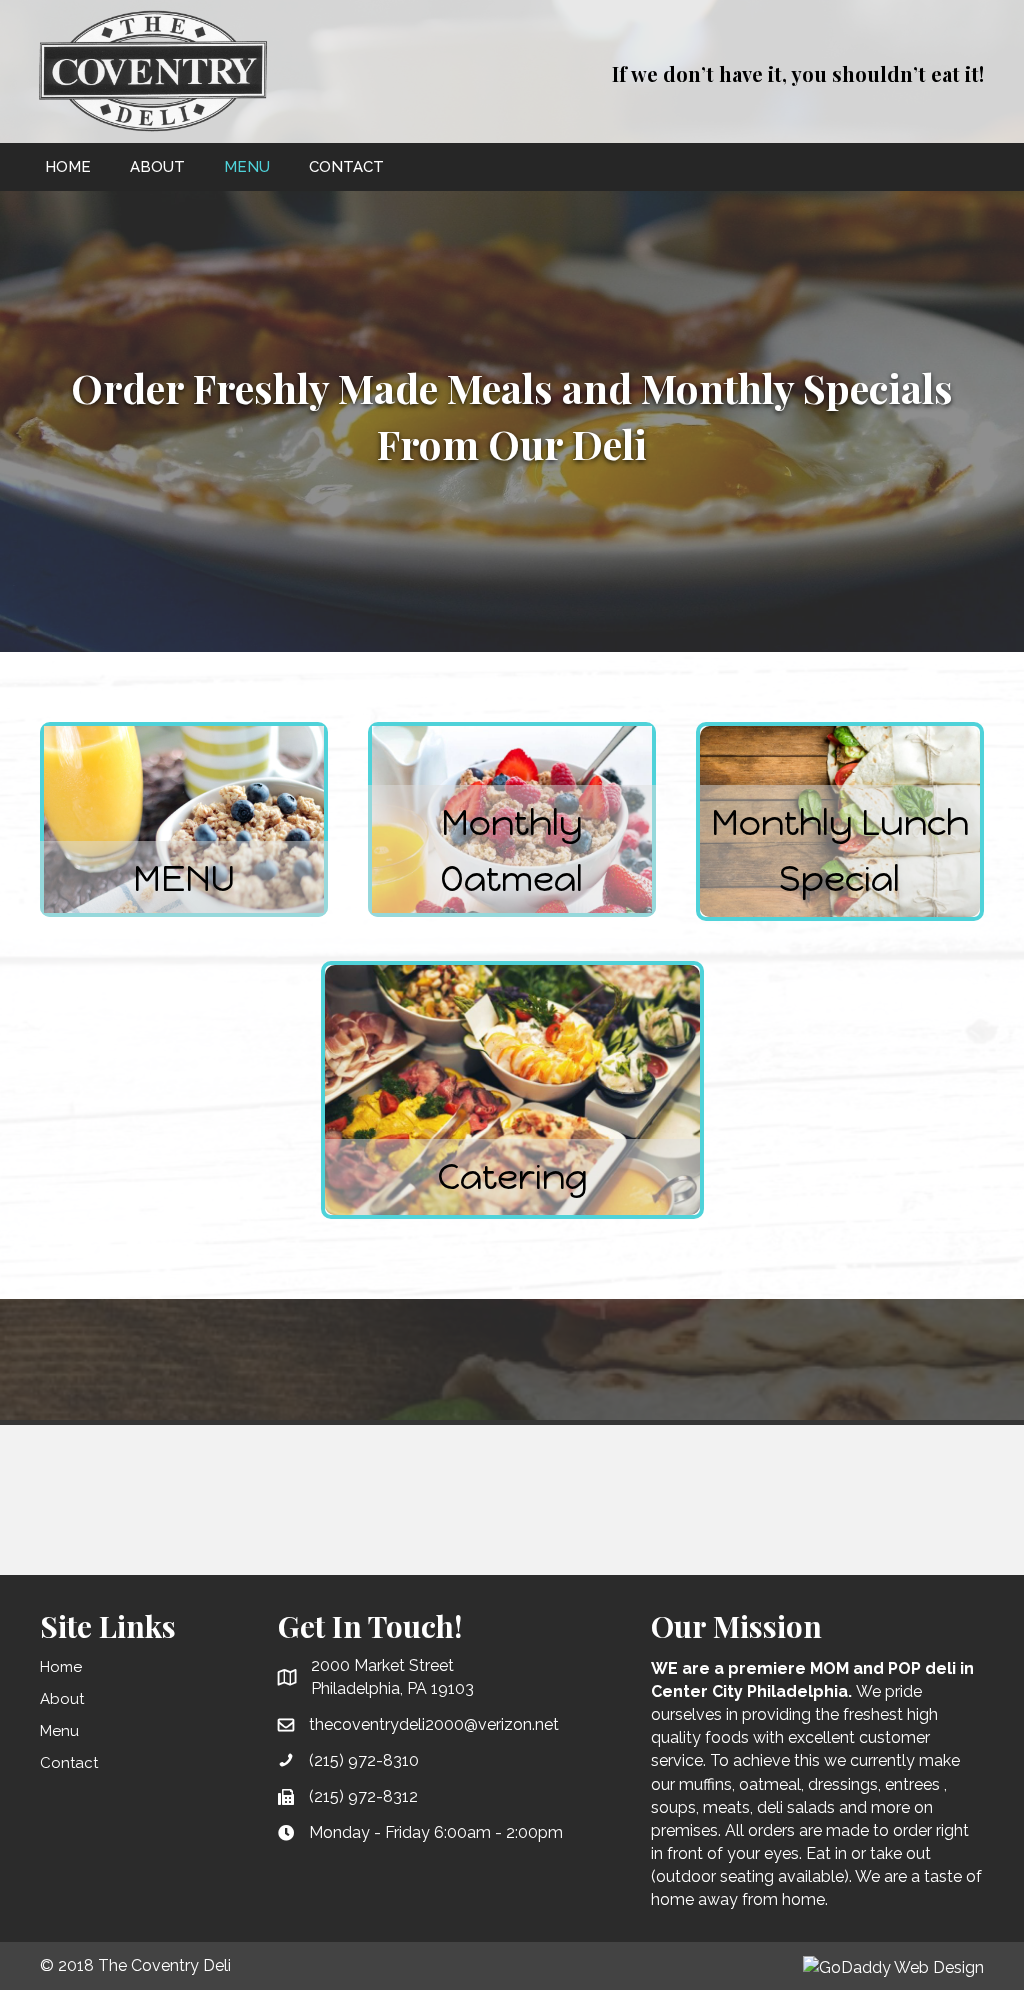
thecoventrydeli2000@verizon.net (434, 1724)
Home (61, 1667)
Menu (59, 1731)
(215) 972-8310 (364, 1760)
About (62, 1699)
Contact (69, 1763)
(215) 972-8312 (363, 1796)
